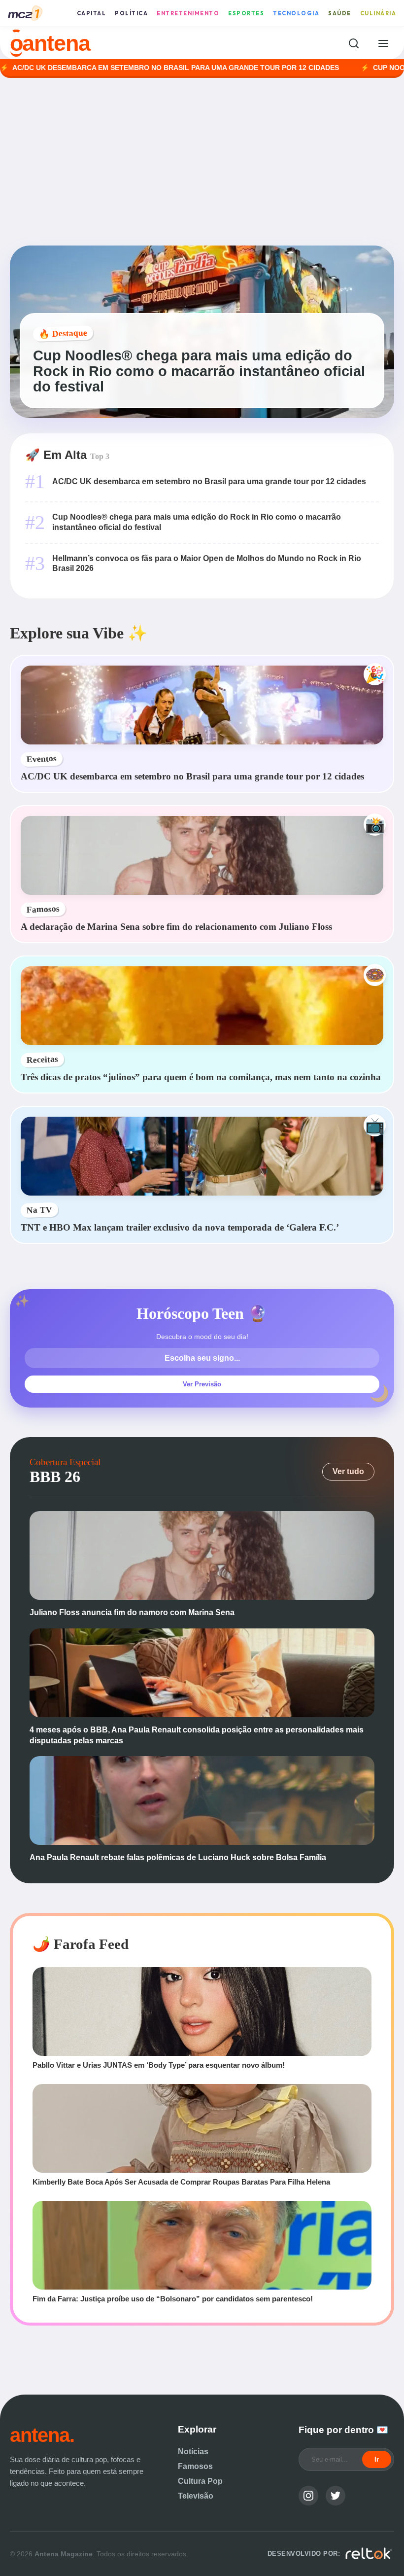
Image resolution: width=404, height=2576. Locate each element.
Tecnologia (296, 13)
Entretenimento (188, 13)
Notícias (193, 2452)
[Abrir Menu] (383, 43)
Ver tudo (348, 1471)
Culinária (378, 13)
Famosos (195, 2466)
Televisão (196, 2496)
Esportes (246, 13)
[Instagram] (308, 2496)
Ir (377, 2459)
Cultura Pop (200, 2481)
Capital (92, 13)
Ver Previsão (202, 1384)
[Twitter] (336, 2496)
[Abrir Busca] (353, 43)
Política (131, 13)
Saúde (340, 13)
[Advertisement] (202, 162)
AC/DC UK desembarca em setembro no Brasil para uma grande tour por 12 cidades (209, 481)
